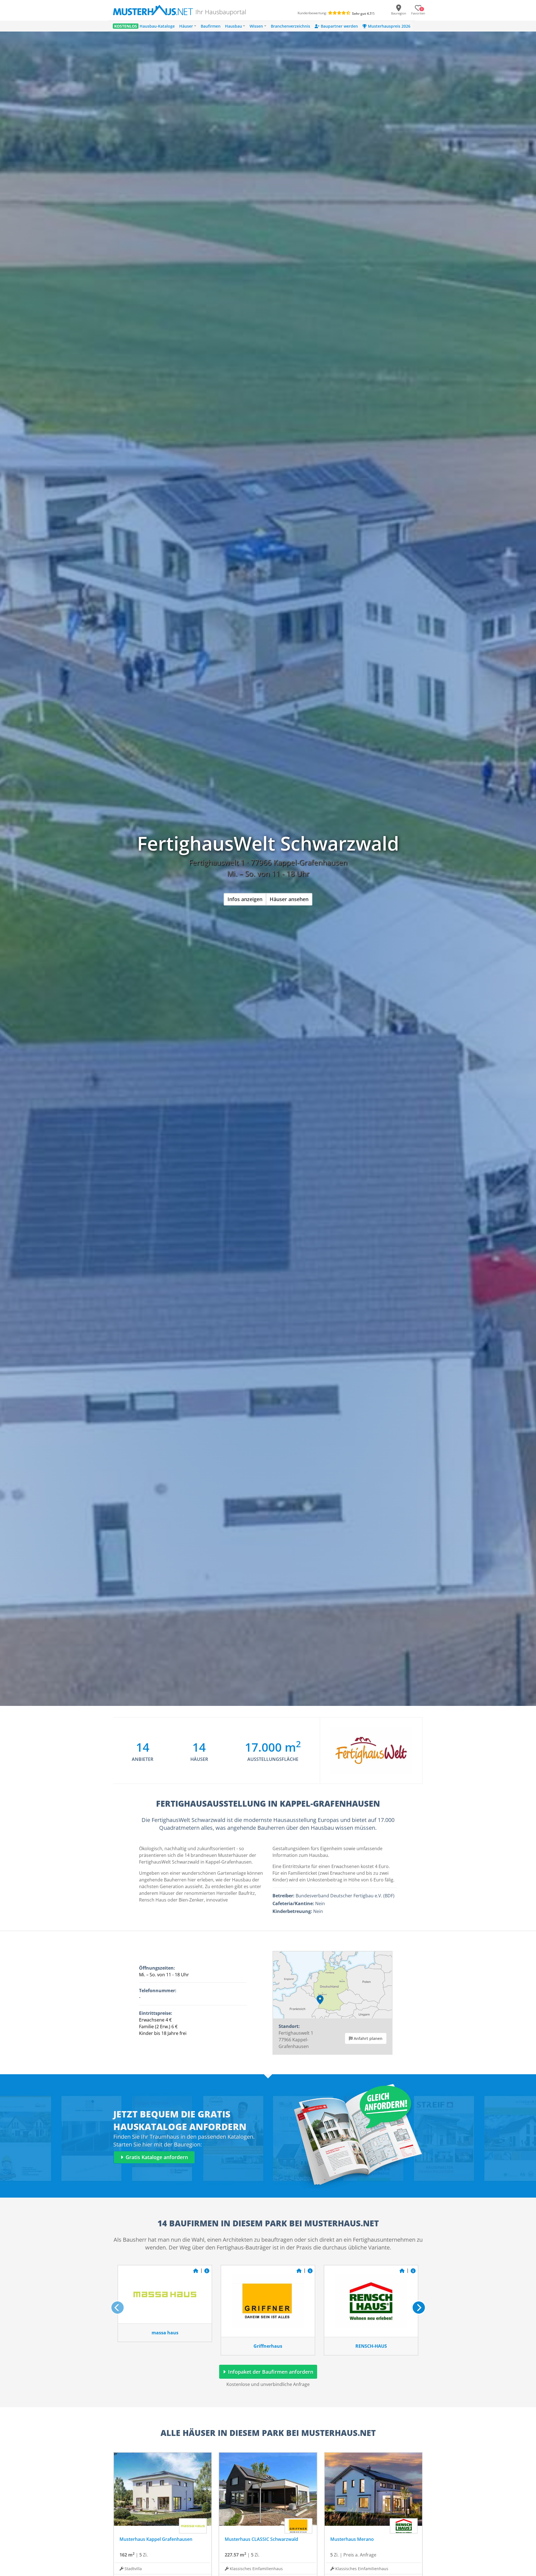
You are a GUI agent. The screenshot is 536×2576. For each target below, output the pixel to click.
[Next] (419, 2308)
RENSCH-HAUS (371, 2346)
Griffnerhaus (268, 2346)
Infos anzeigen (245, 899)
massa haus (165, 2333)
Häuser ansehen (289, 899)
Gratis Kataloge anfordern (156, 2157)
